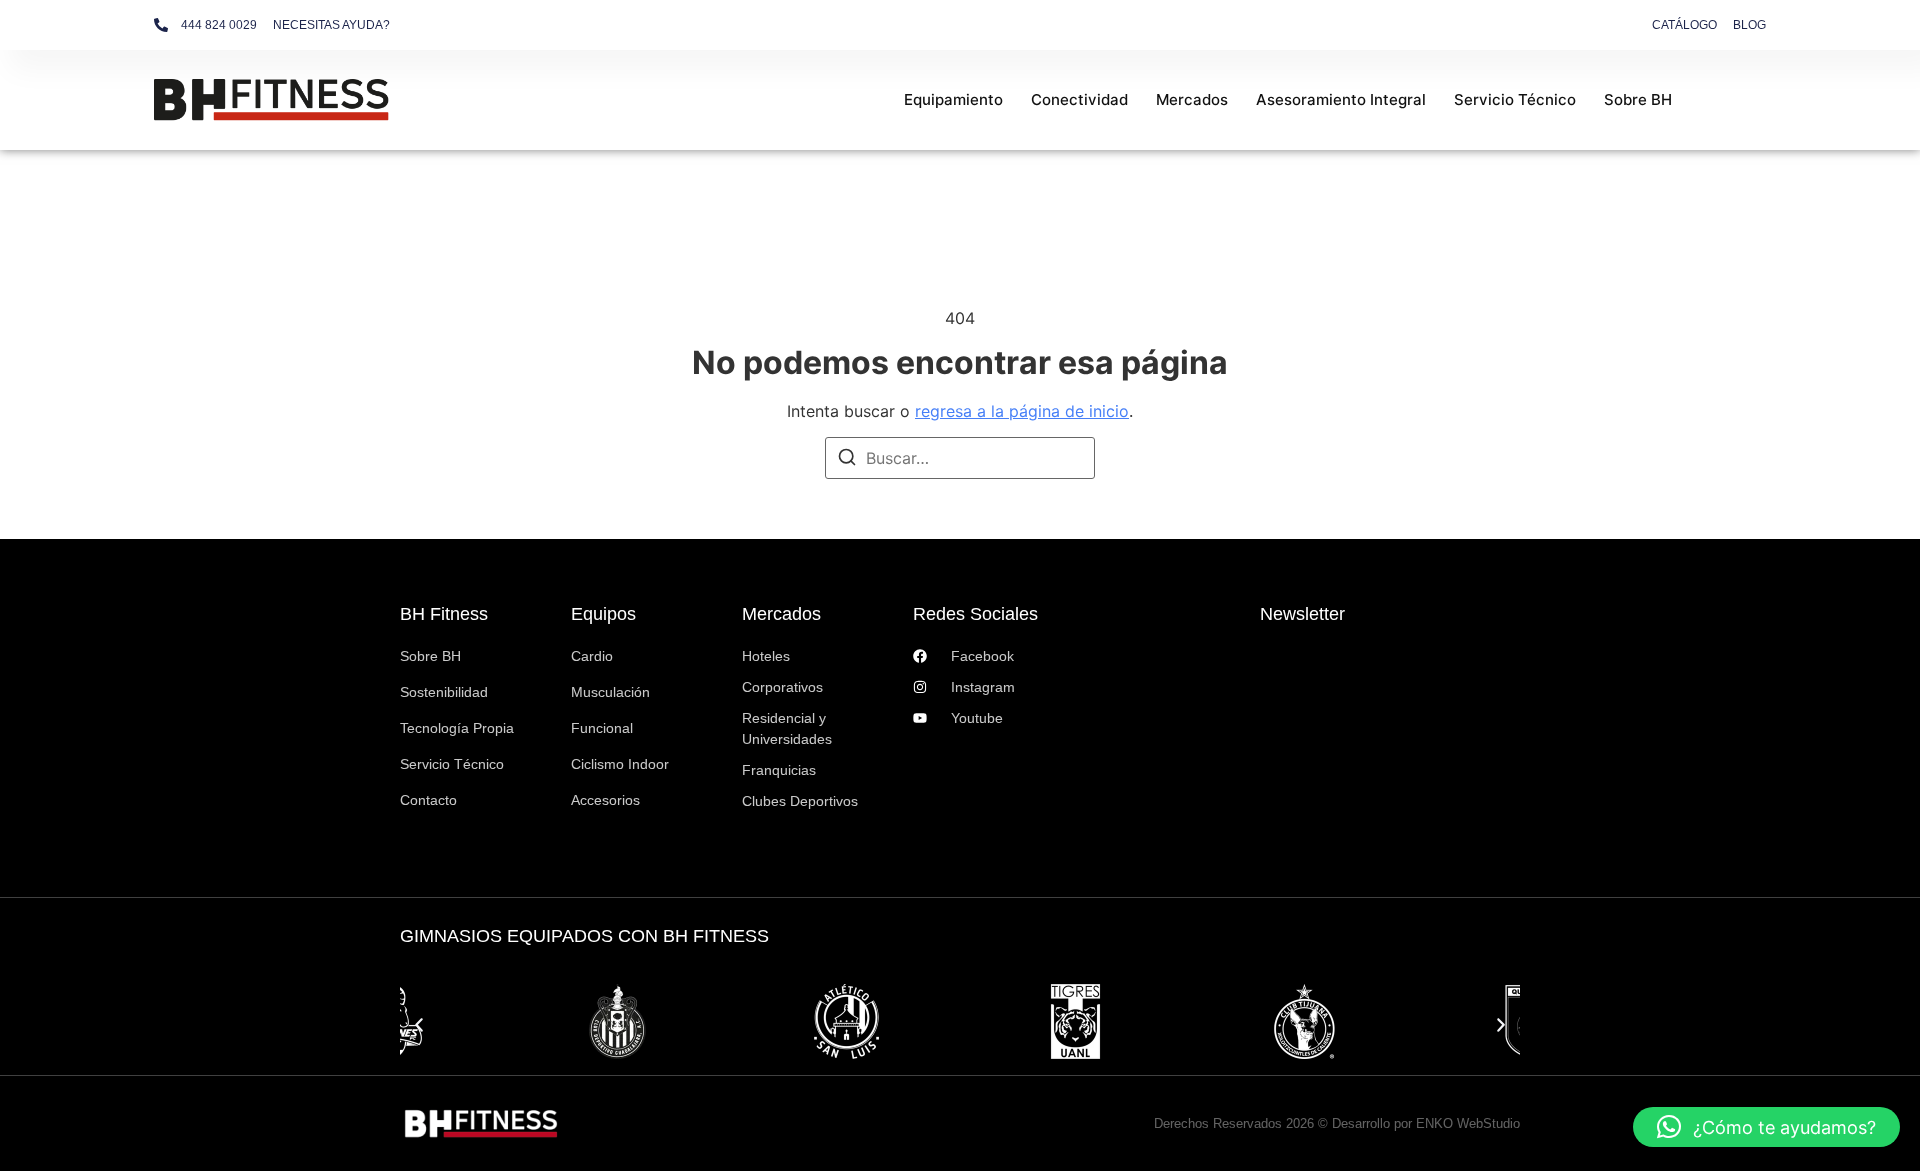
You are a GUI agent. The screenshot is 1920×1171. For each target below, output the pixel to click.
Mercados (1192, 99)
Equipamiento (953, 99)
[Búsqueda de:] (960, 458)
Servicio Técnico (1515, 99)
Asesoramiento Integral (1341, 99)
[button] (419, 1025)
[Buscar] (847, 460)
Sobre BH (1638, 99)
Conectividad (1079, 99)
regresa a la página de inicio (1022, 411)
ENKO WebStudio (1468, 1123)
